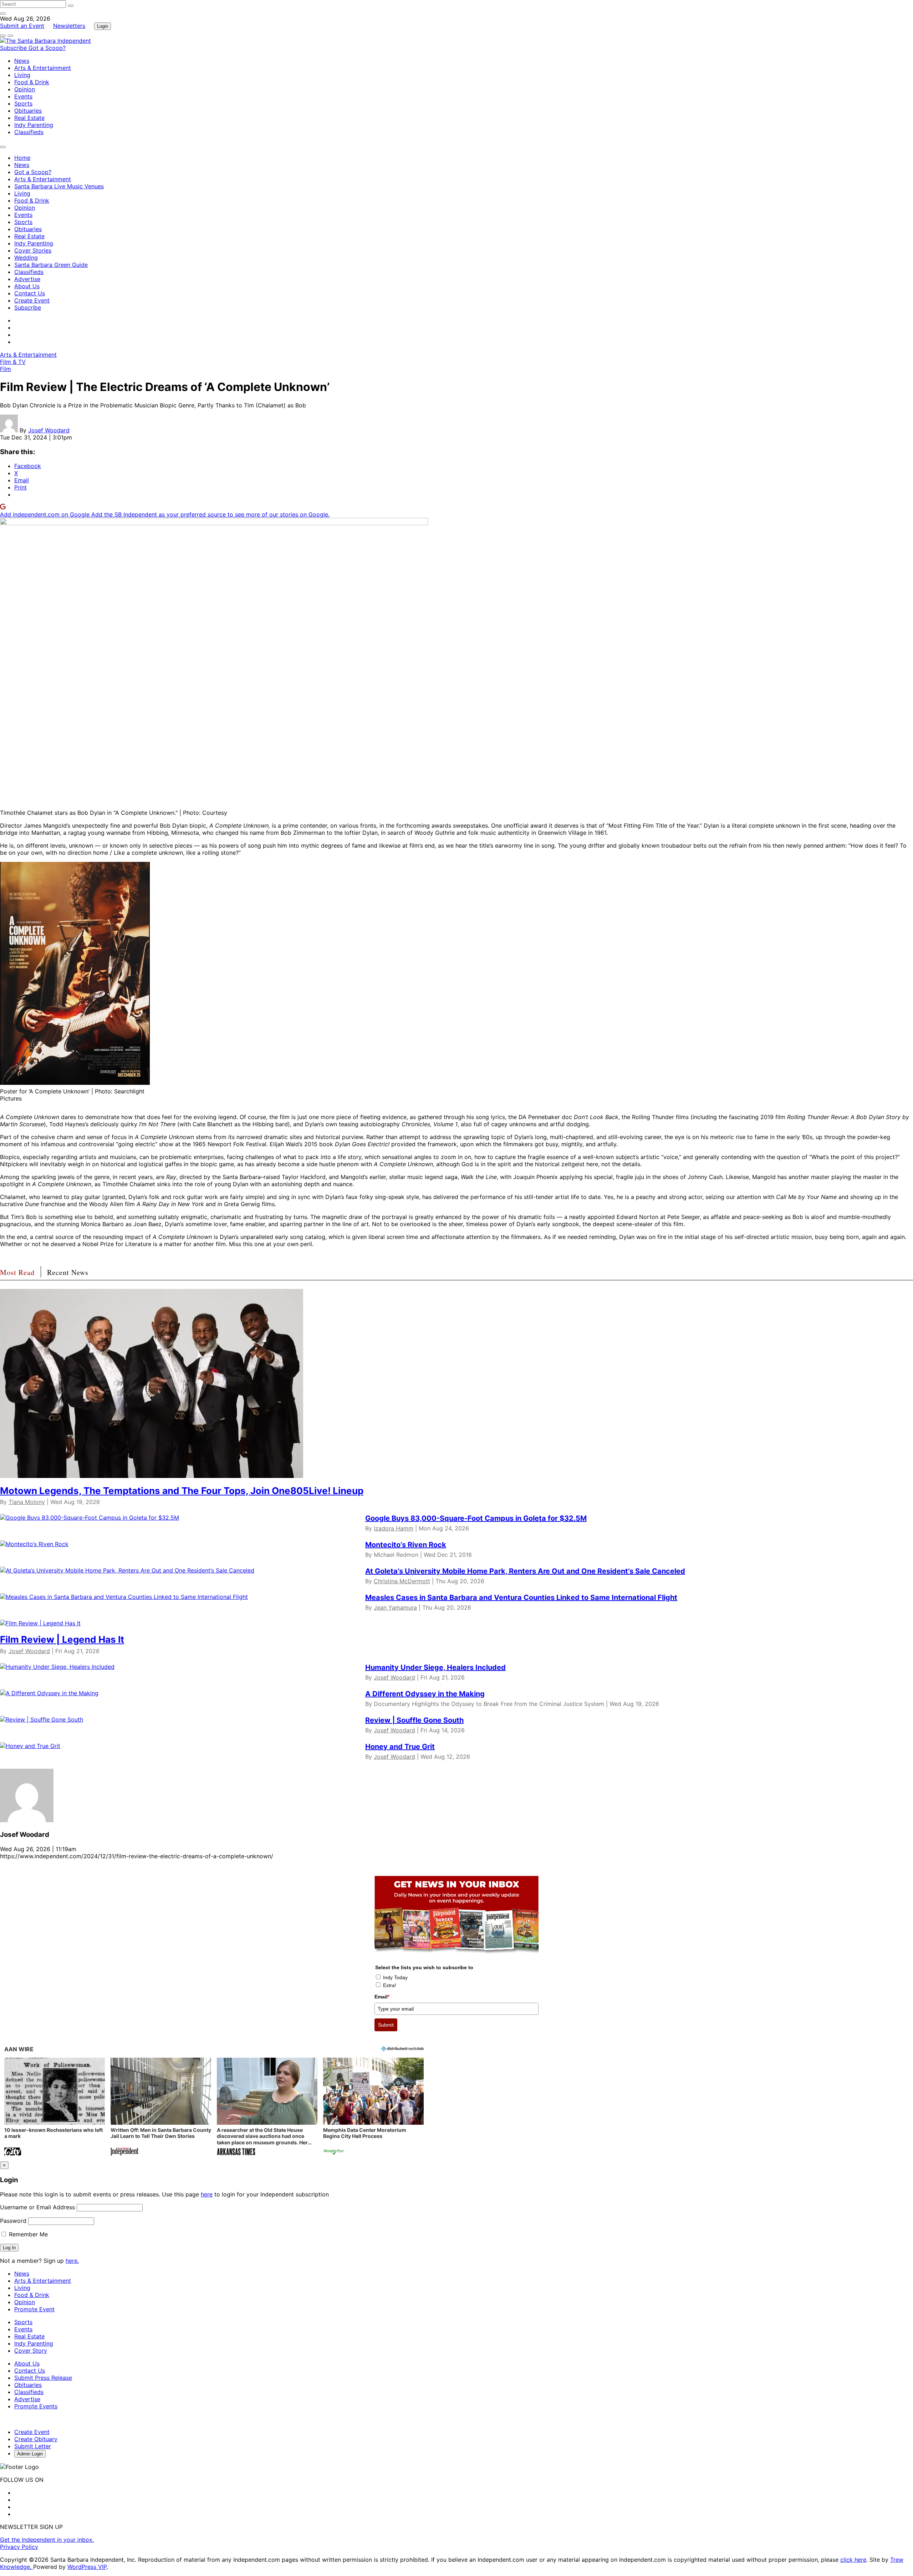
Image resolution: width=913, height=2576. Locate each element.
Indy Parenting (34, 125)
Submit (386, 2025)
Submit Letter (33, 2446)
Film (6, 369)
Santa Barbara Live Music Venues (59, 186)
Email (382, 1997)
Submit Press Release (43, 2378)
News (22, 61)
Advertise (27, 279)
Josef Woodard (49, 430)
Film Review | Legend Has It (62, 1639)
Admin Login (30, 2454)
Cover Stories (33, 250)
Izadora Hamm (394, 1528)
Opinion (25, 89)
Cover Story (31, 2351)
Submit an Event (22, 26)
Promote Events (36, 2406)
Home (22, 158)
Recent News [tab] (68, 1272)
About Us (27, 286)
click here (853, 2560)
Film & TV (13, 362)
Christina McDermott (402, 1581)
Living (22, 75)
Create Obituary (36, 2439)
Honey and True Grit (400, 1747)
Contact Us (30, 293)
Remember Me (27, 2234)
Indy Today (395, 1977)
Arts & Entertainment (43, 68)
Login (103, 26)
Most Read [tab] (17, 1272)
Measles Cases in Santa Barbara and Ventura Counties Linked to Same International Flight (521, 1597)
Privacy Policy (19, 2547)
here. (72, 2261)
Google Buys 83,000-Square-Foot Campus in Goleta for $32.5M (476, 1518)
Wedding (26, 258)
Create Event (32, 300)
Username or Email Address (37, 2207)
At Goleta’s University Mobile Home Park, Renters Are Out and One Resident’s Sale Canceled (525, 1571)
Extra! (390, 1985)
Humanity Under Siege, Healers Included (435, 1667)
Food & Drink (32, 82)
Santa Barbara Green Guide (51, 265)
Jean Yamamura (395, 1607)
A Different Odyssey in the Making (425, 1694)
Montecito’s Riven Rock (406, 1545)
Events (23, 96)
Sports (23, 103)
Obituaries (28, 111)
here (207, 2194)
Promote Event (34, 2309)
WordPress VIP (87, 2567)
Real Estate (29, 118)
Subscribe (14, 48)
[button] (55, 2107)
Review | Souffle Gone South (414, 1720)
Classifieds (29, 132)
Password (13, 2221)
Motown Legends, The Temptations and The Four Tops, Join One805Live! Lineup (182, 1491)
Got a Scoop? (47, 48)
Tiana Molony (27, 1502)
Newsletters (69, 26)
